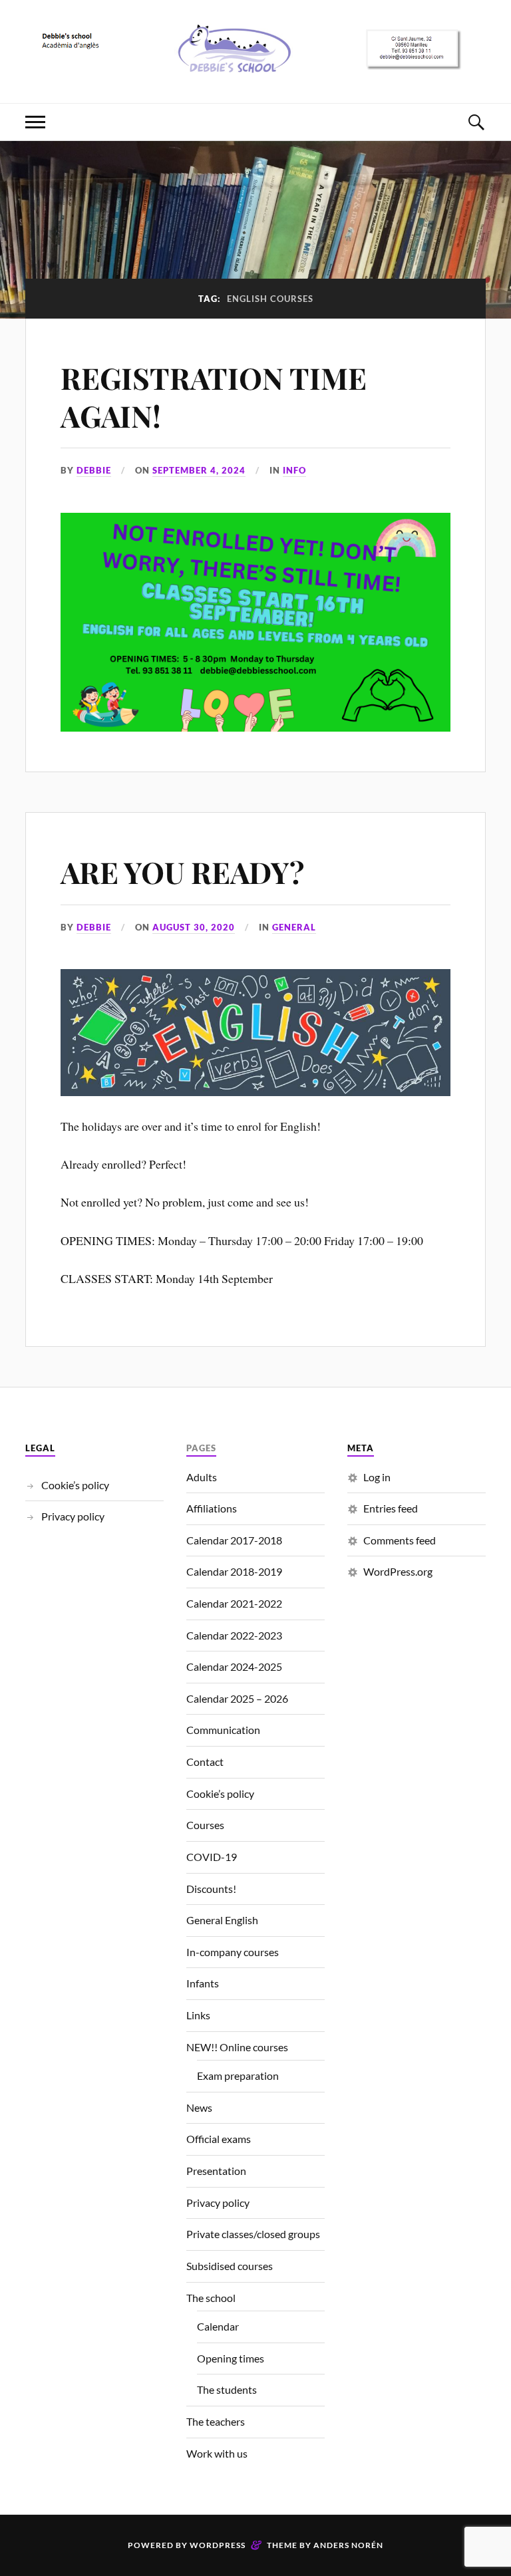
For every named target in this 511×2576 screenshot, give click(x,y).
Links (198, 2015)
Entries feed (391, 1508)
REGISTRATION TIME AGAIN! (214, 396)
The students (227, 2389)
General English (222, 1920)
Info (294, 470)
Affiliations (212, 1508)
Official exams (219, 2139)
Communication (223, 1730)
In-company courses (233, 1952)
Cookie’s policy (75, 1485)
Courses (205, 1825)
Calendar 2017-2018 (234, 1540)
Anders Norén (348, 2545)
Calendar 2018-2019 (234, 1571)
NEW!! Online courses (237, 2047)
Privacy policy (73, 1516)
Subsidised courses (230, 2266)
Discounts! (211, 1889)
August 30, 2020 (194, 927)
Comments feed (400, 1540)
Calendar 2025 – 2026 (237, 1698)
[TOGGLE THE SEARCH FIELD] (476, 122)
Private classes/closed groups (253, 2234)
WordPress (218, 2545)
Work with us (217, 2453)
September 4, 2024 (199, 470)
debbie (94, 470)
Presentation (216, 2171)
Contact (205, 1762)
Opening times (231, 2358)
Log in (377, 1477)
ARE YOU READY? (182, 872)
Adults (202, 1477)
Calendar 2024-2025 (234, 1666)
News (199, 2107)
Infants (203, 1983)
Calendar (218, 2326)
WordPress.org (398, 1571)
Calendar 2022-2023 (234, 1635)
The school (211, 2298)
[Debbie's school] (255, 63)
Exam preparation (238, 2075)
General (294, 927)
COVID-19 (212, 1857)
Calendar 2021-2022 (234, 1603)
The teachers (216, 2421)
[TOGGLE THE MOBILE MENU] (35, 122)
